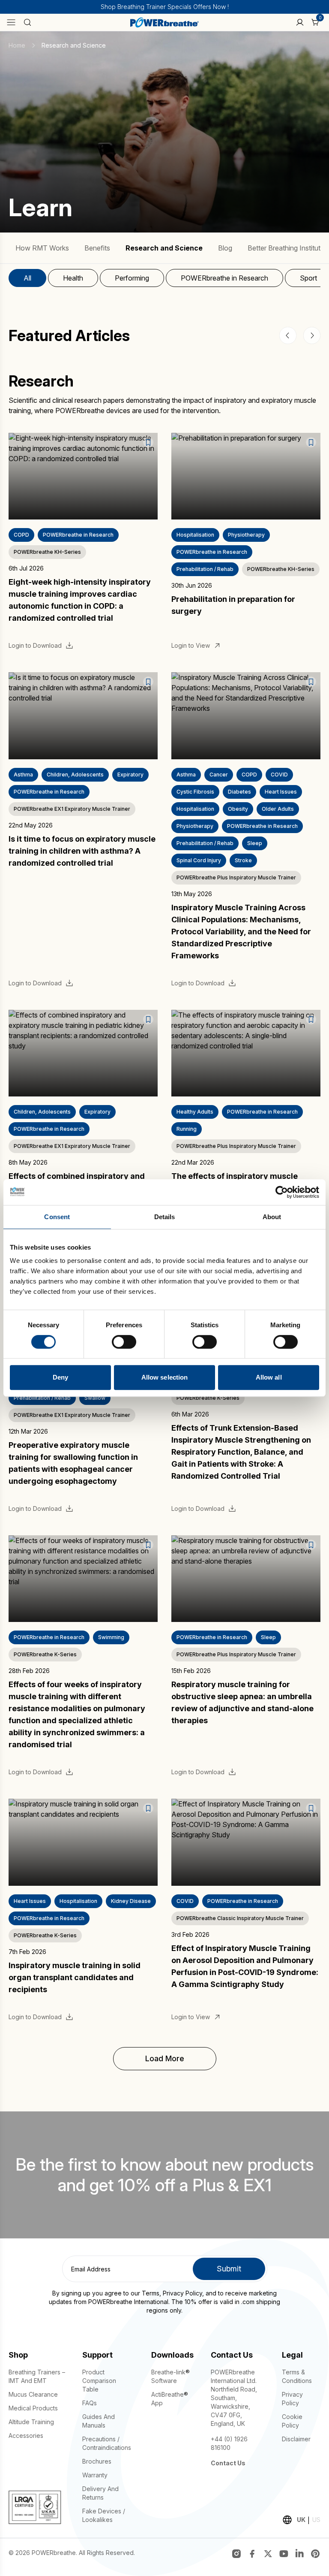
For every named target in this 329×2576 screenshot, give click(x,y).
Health (73, 278)
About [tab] (272, 1217)
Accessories (26, 2436)
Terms (151, 2293)
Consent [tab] (57, 1217)
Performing (132, 278)
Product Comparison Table (99, 2381)
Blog (225, 248)
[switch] (124, 1342)
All (27, 278)
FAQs (90, 2403)
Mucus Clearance (33, 2394)
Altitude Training (31, 2422)
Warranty (95, 2475)
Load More (165, 2058)
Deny (60, 1377)
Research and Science (164, 248)
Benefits (97, 248)
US (316, 2520)
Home (17, 45)
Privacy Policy (182, 2293)
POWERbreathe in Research (224, 278)
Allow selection (165, 1377)
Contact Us (228, 2463)
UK (301, 2520)
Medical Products (33, 2408)
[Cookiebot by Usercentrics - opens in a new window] (282, 1192)
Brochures (97, 2461)
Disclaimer (296, 2439)
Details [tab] (165, 1217)
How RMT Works (42, 248)
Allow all (269, 1377)
